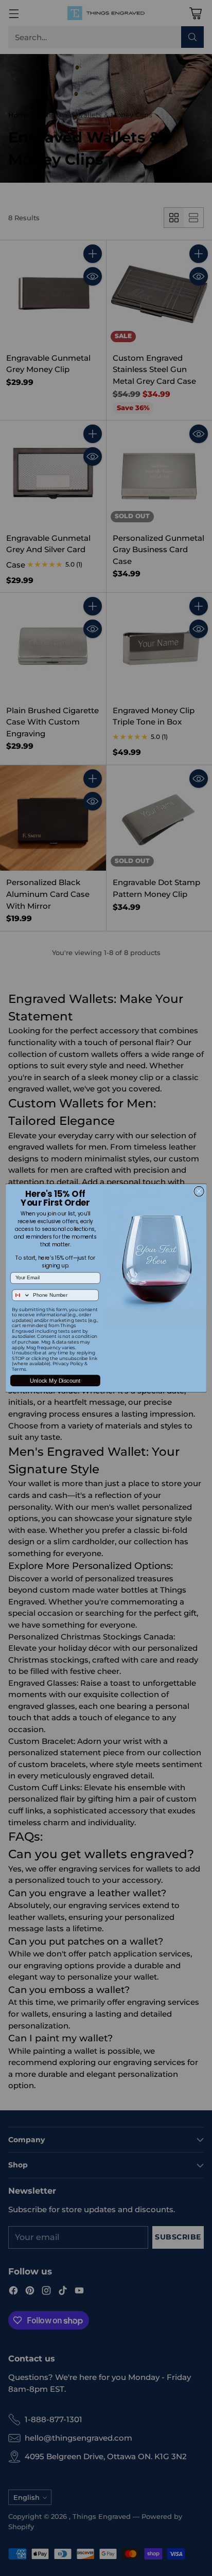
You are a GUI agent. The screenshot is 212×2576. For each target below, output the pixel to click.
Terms (19, 1370)
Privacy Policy (68, 1364)
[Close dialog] (199, 1191)
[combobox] (21, 1295)
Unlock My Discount (55, 1381)
